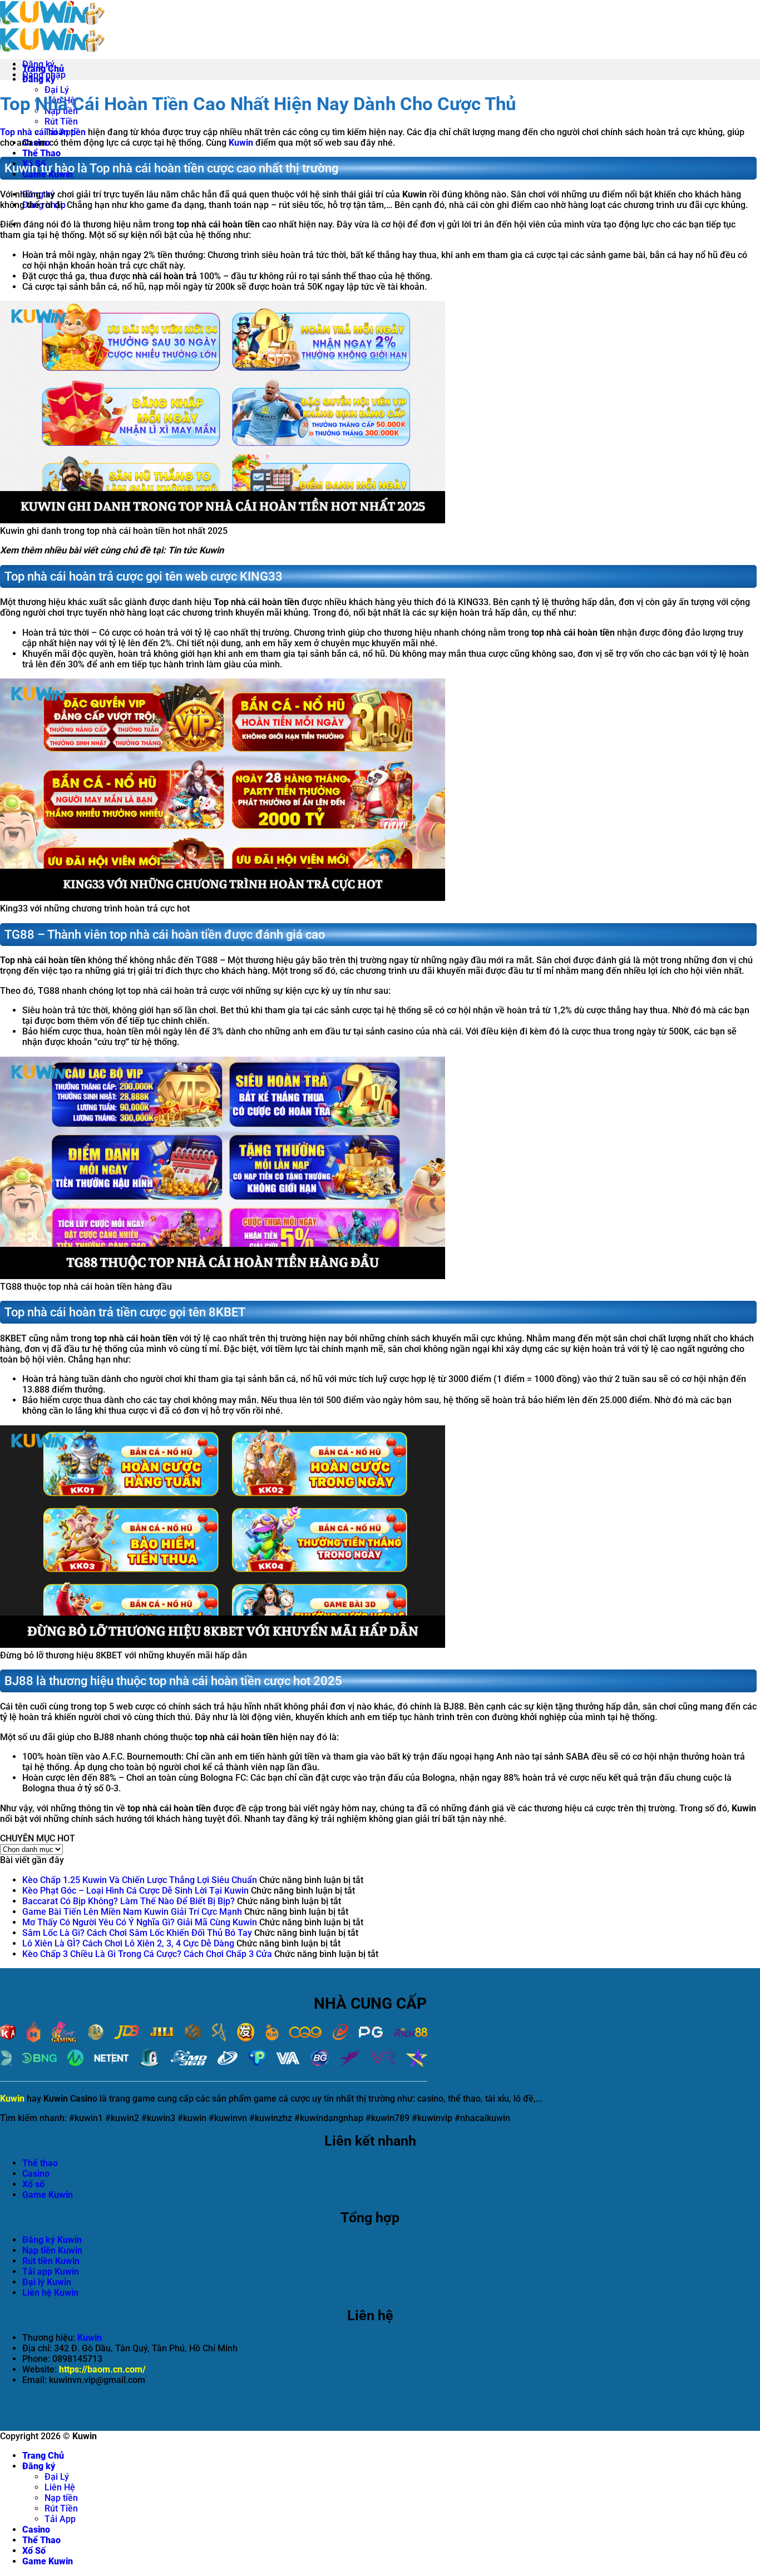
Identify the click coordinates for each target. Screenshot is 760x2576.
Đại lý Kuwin (47, 2282)
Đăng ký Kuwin (52, 2240)
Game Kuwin (48, 2561)
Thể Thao (41, 153)
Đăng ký (39, 2466)
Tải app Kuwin (51, 2272)
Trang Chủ (43, 2456)
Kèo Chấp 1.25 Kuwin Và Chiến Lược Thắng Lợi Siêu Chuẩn (140, 1880)
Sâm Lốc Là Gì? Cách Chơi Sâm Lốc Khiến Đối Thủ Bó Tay (137, 1933)
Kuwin (241, 143)
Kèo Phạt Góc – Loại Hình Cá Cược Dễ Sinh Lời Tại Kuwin (135, 1891)
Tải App (60, 2519)
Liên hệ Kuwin (50, 2293)
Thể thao (40, 2163)
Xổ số (33, 2184)
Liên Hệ (60, 2487)
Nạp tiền (61, 2498)
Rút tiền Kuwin (51, 2261)
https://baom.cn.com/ (102, 2369)
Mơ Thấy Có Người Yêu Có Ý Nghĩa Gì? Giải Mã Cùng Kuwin (140, 1922)
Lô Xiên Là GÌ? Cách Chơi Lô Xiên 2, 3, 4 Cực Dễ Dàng (128, 1943)
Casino (36, 2174)
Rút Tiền (61, 122)
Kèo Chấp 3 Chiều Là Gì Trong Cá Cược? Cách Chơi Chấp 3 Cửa (147, 1954)
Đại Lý (57, 90)
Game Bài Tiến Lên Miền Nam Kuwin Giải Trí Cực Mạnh (132, 1912)
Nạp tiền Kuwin (52, 2250)
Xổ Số (34, 2551)
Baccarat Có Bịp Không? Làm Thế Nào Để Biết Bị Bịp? (129, 1901)
